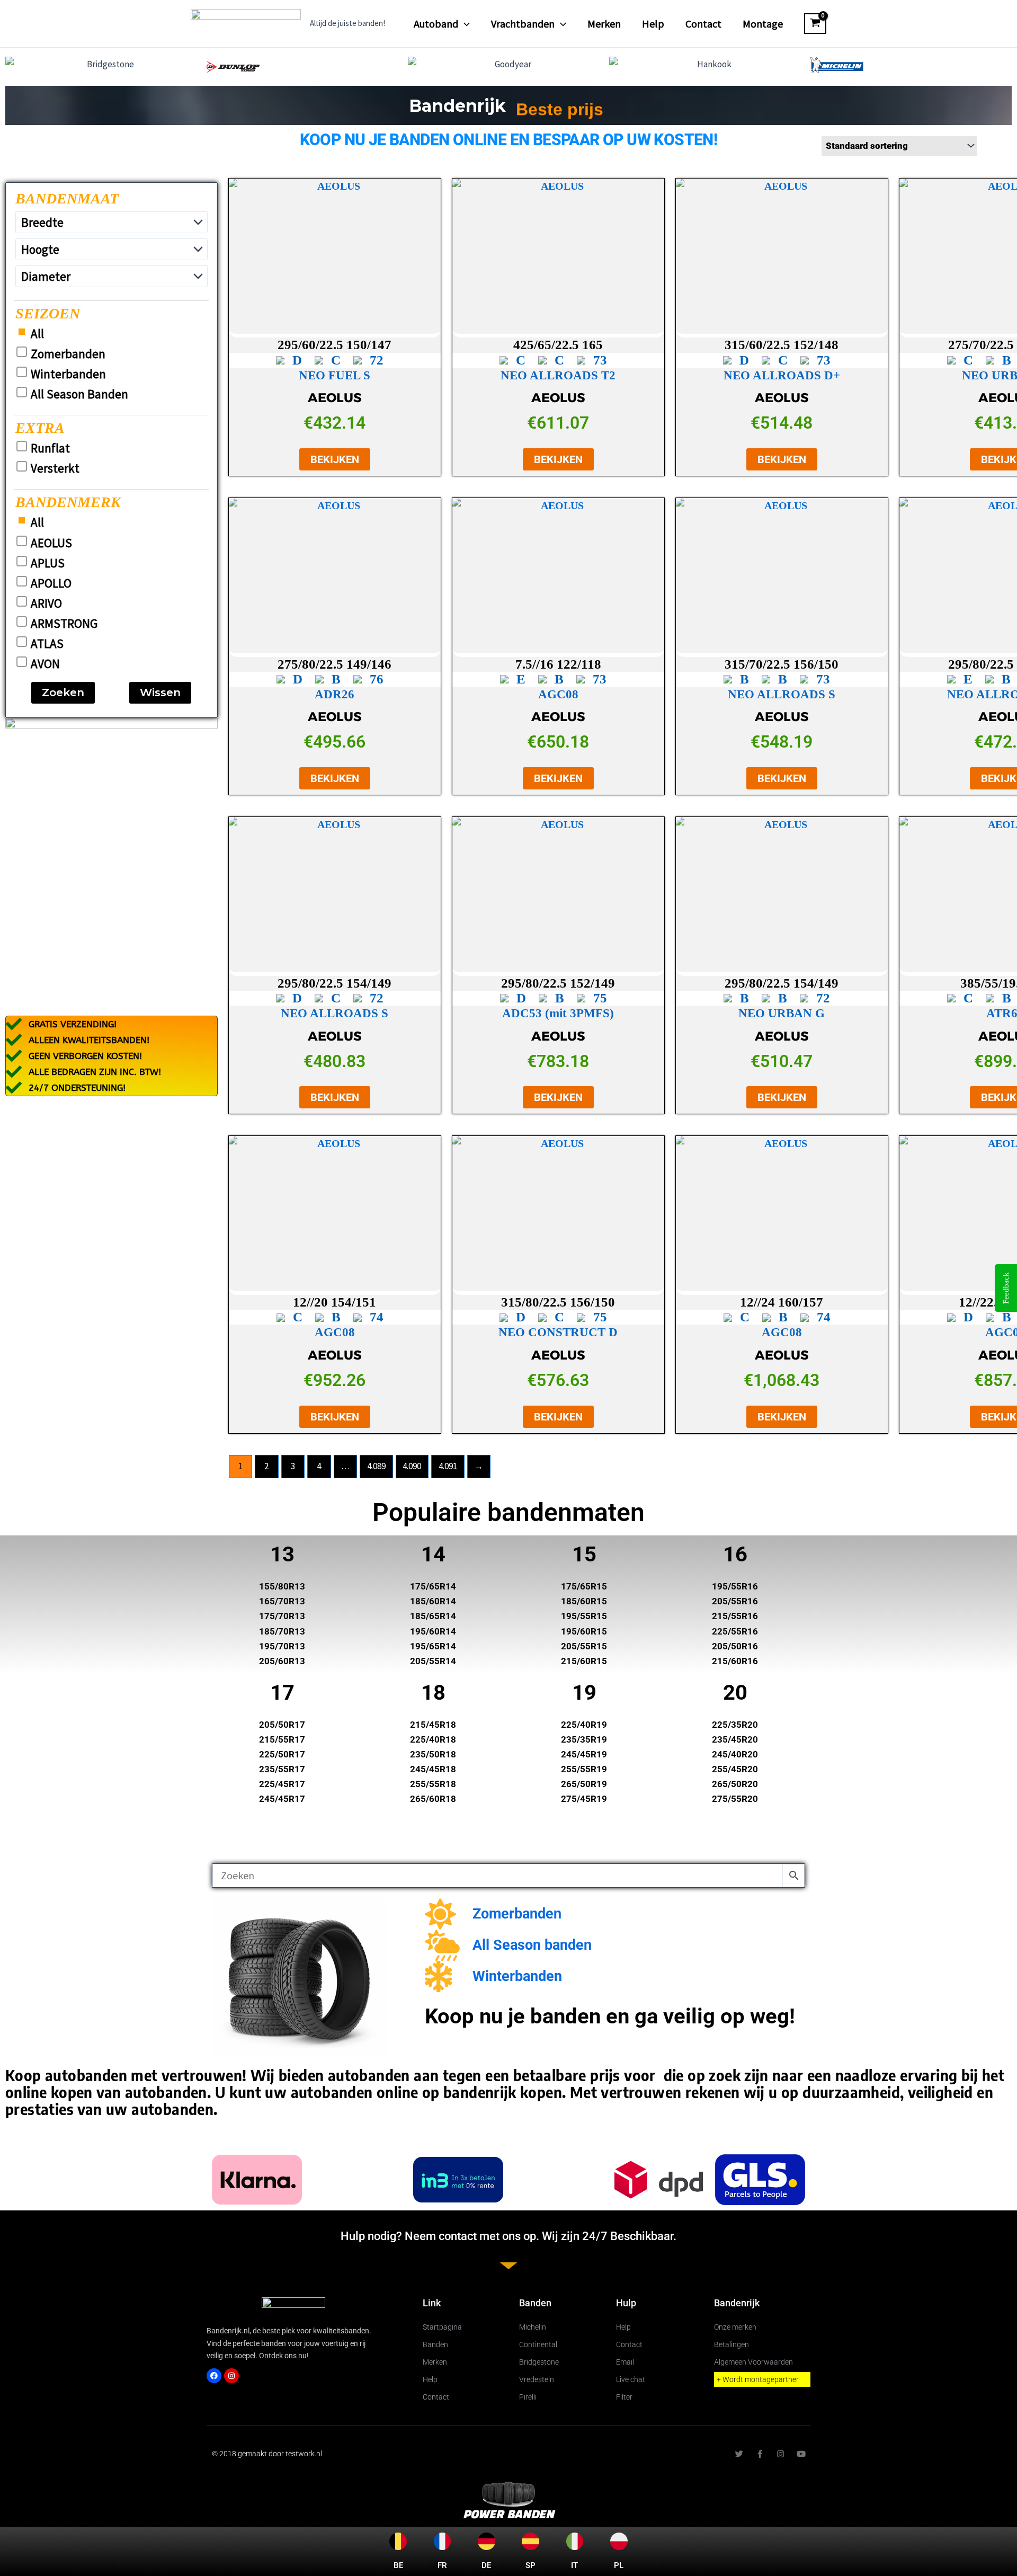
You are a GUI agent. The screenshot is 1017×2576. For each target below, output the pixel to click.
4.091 (448, 1466)
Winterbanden (68, 374)
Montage (763, 24)
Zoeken (63, 692)
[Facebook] (214, 2376)
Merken (604, 24)
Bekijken (335, 459)
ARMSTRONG (64, 624)
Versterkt (55, 468)
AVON (45, 664)
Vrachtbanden (523, 24)
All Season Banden (79, 394)
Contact (703, 24)
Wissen (160, 692)
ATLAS (47, 644)
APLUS (48, 563)
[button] (464, 24)
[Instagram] (231, 2376)
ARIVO (46, 603)
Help (653, 24)
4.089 (376, 1466)
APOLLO (51, 583)
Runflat (50, 448)
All (37, 334)
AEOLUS (51, 543)
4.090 (412, 1466)
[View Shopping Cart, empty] (815, 24)
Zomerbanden (68, 354)
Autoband (436, 24)
